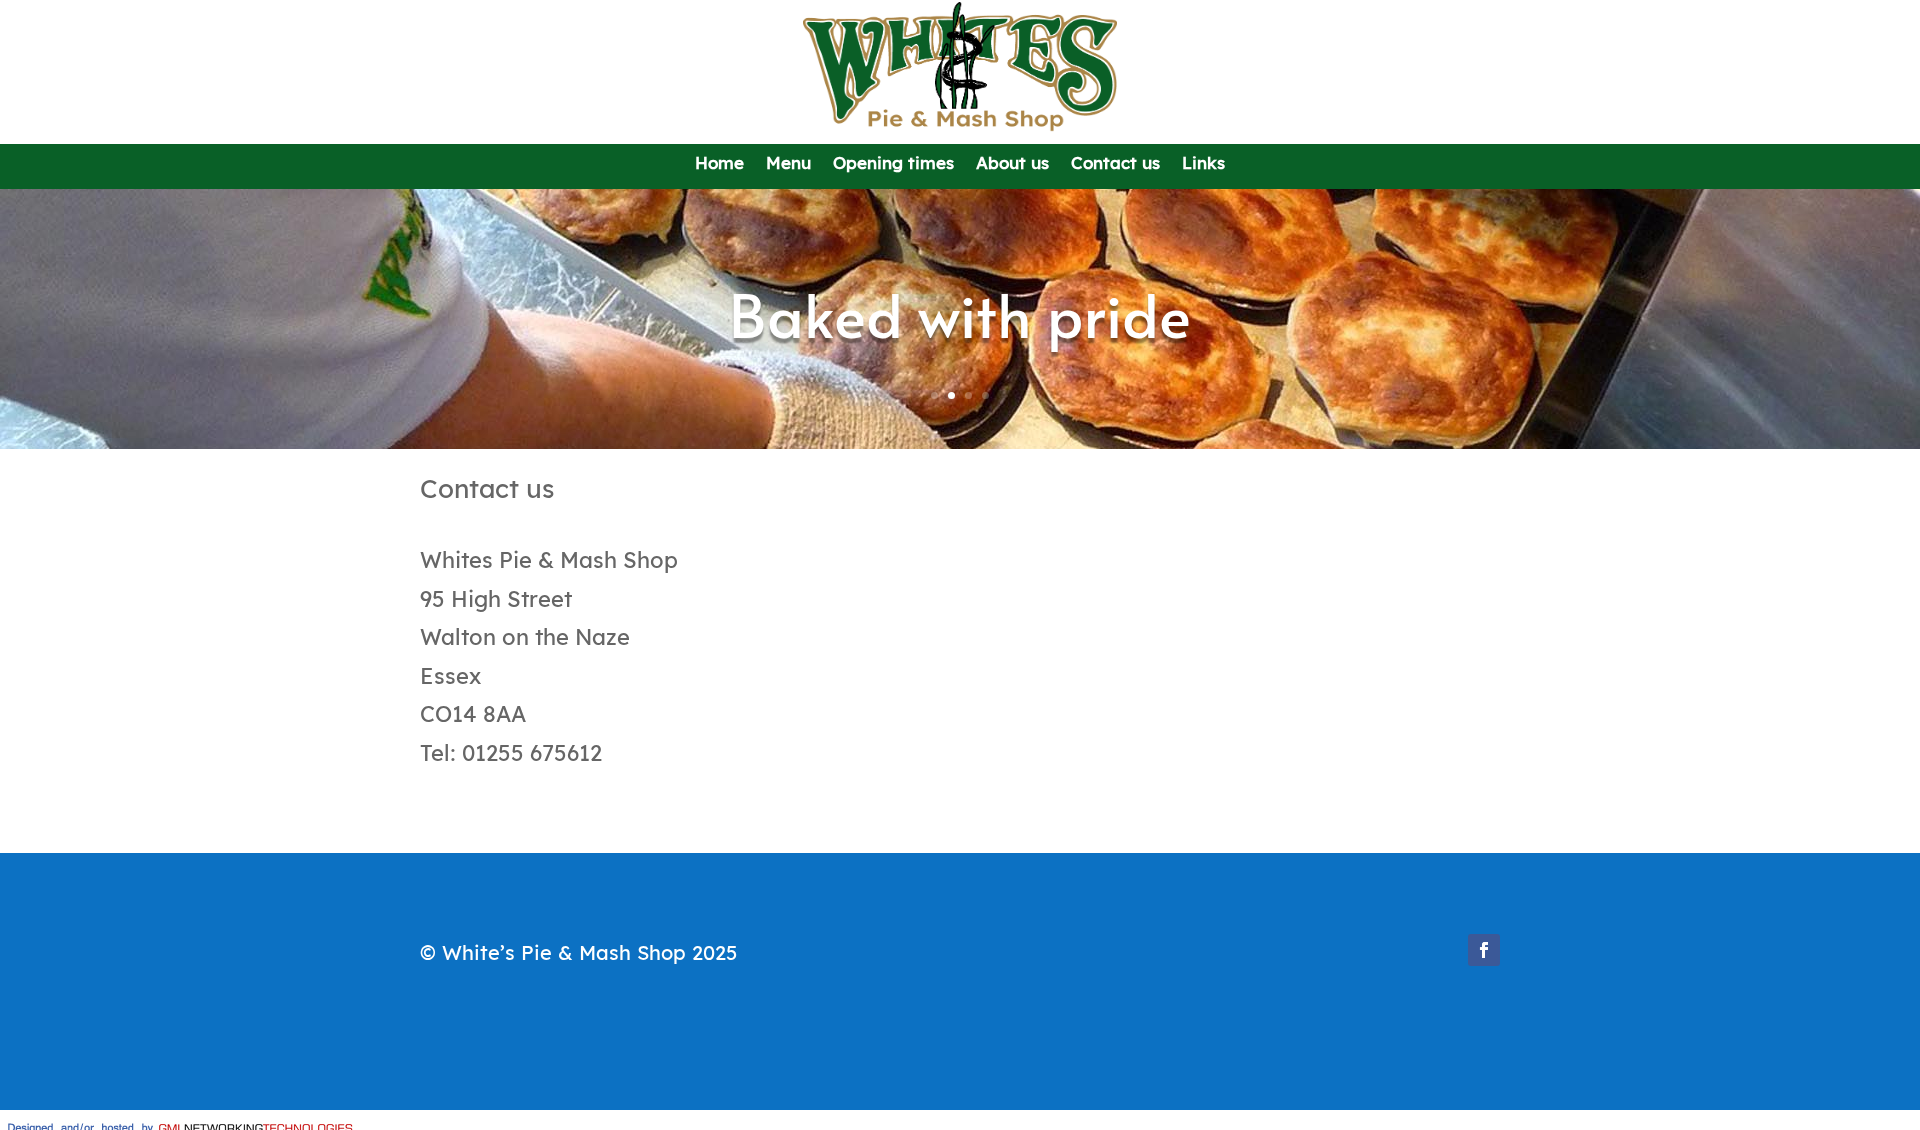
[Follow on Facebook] (1484, 950)
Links (1203, 166)
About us (1012, 166)
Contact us (1115, 166)
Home (719, 166)
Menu (788, 166)
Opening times (893, 166)
